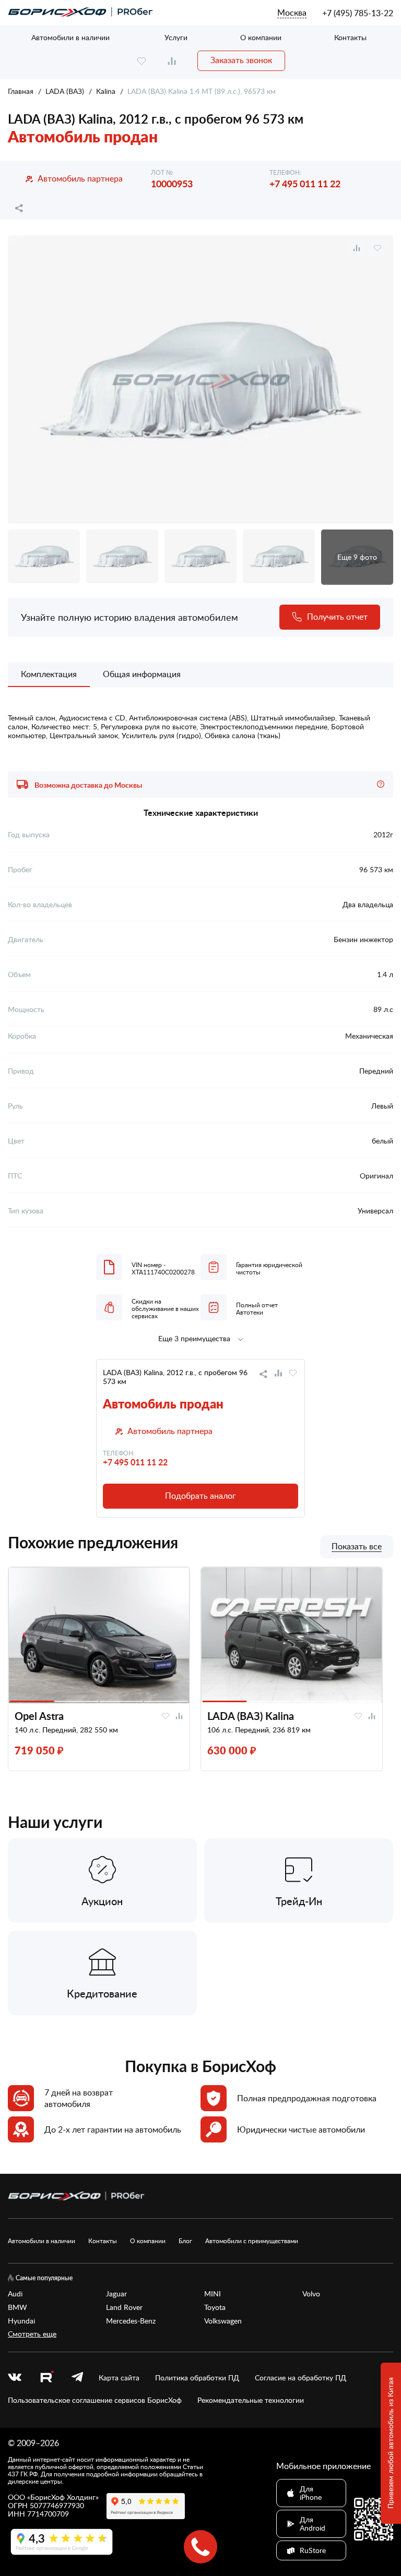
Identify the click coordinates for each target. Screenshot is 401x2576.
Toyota (215, 2307)
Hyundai (21, 2321)
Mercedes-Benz (131, 2321)
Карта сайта (119, 2378)
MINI (213, 2294)
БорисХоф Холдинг (63, 2497)
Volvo (311, 2294)
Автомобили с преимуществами (252, 2241)
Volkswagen (223, 2321)
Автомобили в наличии (70, 37)
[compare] (172, 61)
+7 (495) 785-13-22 (358, 13)
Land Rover (124, 2307)
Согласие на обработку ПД (300, 2378)
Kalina (106, 91)
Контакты (350, 37)
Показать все (357, 1547)
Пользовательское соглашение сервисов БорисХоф (95, 2400)
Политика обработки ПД (197, 2378)
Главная (21, 91)
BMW (17, 2307)
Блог (185, 2241)
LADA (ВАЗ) (65, 91)
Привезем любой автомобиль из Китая (390, 2443)
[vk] (15, 2378)
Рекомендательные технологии (251, 2400)
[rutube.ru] (46, 2378)
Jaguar (116, 2294)
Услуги (176, 37)
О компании (261, 37)
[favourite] (141, 61)
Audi (15, 2294)
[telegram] (77, 2378)
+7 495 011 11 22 (305, 183)
